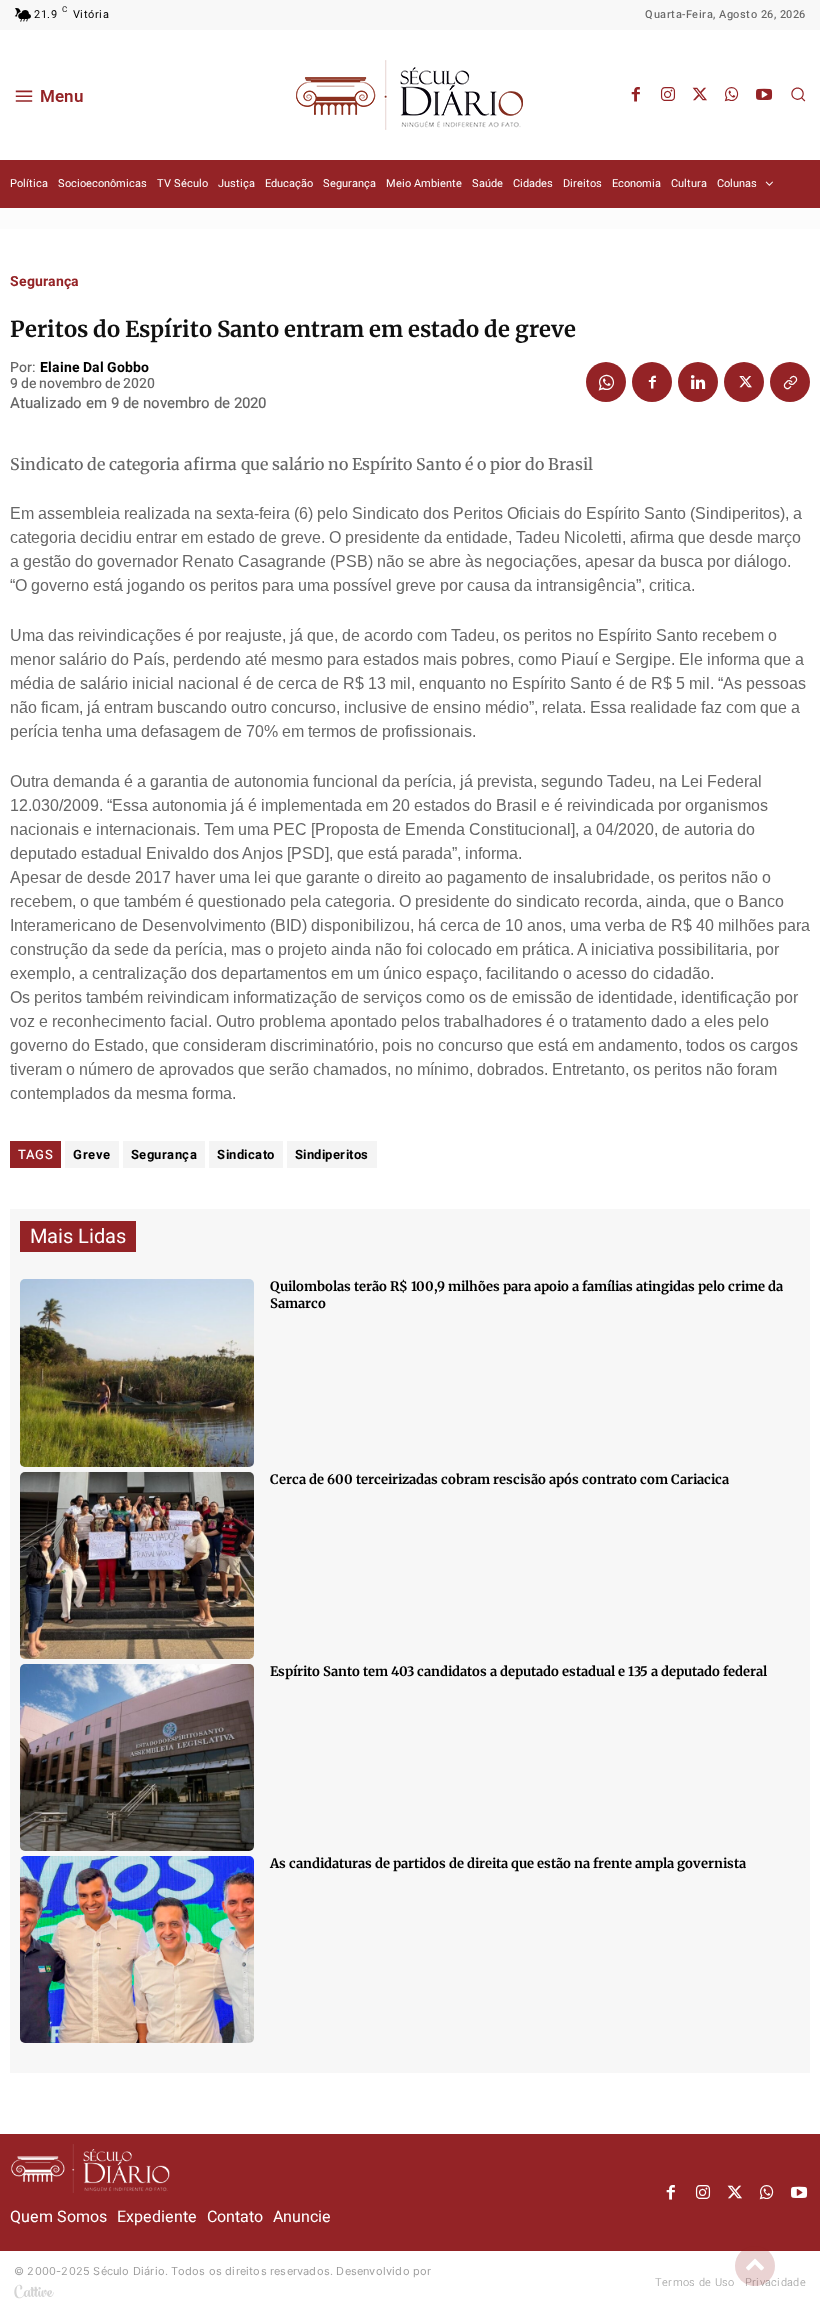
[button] (798, 94)
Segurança (44, 282)
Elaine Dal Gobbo (94, 368)
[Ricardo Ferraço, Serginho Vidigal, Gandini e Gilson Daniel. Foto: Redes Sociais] (137, 1949)
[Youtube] (764, 95)
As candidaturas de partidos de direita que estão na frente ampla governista (508, 1863)
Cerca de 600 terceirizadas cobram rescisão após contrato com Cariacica (499, 1479)
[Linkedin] (698, 382)
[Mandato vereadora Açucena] (137, 1565)
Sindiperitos (332, 1154)
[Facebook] (636, 95)
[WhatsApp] (732, 95)
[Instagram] (668, 95)
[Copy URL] (790, 382)
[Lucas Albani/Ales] (137, 1757)
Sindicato (246, 1154)
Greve (92, 1154)
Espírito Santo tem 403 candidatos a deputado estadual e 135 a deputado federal (518, 1671)
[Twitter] (700, 95)
